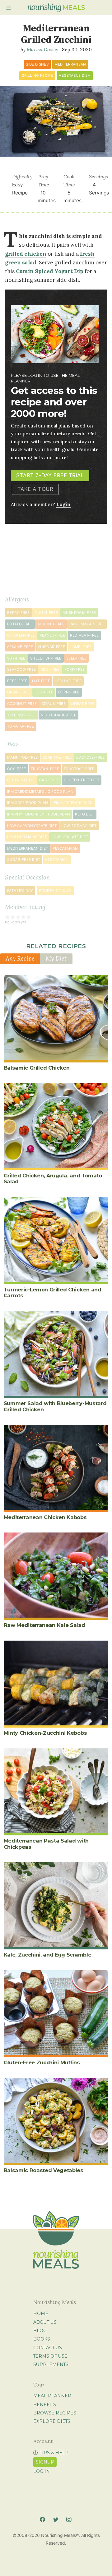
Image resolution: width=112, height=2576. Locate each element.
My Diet (56, 958)
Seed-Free (76, 658)
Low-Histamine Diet (27, 837)
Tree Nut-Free (22, 715)
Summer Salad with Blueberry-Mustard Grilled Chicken (55, 1406)
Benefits (45, 2404)
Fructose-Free (79, 769)
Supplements (51, 2364)
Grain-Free (19, 692)
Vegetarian (57, 860)
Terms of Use (50, 2356)
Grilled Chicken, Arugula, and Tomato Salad (53, 1178)
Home (41, 2313)
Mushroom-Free (79, 613)
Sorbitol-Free (57, 757)
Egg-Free (44, 692)
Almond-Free (51, 624)
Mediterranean (70, 64)
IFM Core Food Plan (28, 803)
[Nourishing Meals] (56, 8)
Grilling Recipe (37, 75)
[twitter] (56, 2520)
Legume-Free (68, 681)
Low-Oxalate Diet (70, 837)
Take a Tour (35, 489)
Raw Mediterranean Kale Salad (44, 1625)
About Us (45, 2322)
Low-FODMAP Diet (79, 826)
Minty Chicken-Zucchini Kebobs (45, 1733)
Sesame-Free (20, 647)
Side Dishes (37, 64)
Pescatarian (65, 848)
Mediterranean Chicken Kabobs (45, 1517)
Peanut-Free (52, 635)
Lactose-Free (90, 757)
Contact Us (48, 2348)
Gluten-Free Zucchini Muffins (42, 2062)
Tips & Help (54, 2453)
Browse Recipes (55, 2413)
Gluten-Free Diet (82, 780)
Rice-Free (50, 669)
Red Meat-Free (84, 635)
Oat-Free (41, 681)
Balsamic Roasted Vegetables (44, 2170)
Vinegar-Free (51, 647)
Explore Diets (52, 2421)
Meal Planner (52, 2396)
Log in (42, 2471)
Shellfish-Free (46, 658)
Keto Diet (85, 814)
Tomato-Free (21, 726)
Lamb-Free (81, 647)
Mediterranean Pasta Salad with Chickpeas (46, 1844)
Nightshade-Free (58, 715)
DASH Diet (49, 780)
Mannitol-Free (23, 757)
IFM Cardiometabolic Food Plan (40, 792)
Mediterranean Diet (28, 848)
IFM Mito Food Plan (73, 803)
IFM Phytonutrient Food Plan (39, 814)
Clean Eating (21, 780)
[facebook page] (42, 2520)
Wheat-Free (82, 704)
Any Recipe (20, 958)
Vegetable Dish (75, 75)
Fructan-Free (45, 769)
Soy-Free (16, 658)
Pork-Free (75, 669)
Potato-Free (20, 624)
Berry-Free (19, 613)
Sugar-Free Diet (24, 860)
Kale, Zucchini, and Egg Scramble (48, 1955)
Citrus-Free (54, 704)
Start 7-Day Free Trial (50, 475)
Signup (45, 2462)
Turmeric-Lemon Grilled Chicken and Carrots (53, 1293)
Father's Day (20, 891)
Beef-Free (17, 681)
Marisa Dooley (42, 49)
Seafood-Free (21, 669)
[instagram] (69, 2520)
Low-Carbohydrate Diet (32, 826)
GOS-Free (17, 769)
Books (42, 2339)
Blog (40, 2331)
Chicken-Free (21, 635)
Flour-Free (46, 613)
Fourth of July (55, 891)
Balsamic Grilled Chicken (37, 1068)
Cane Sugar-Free (87, 624)
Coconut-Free (22, 704)
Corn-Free (69, 692)
